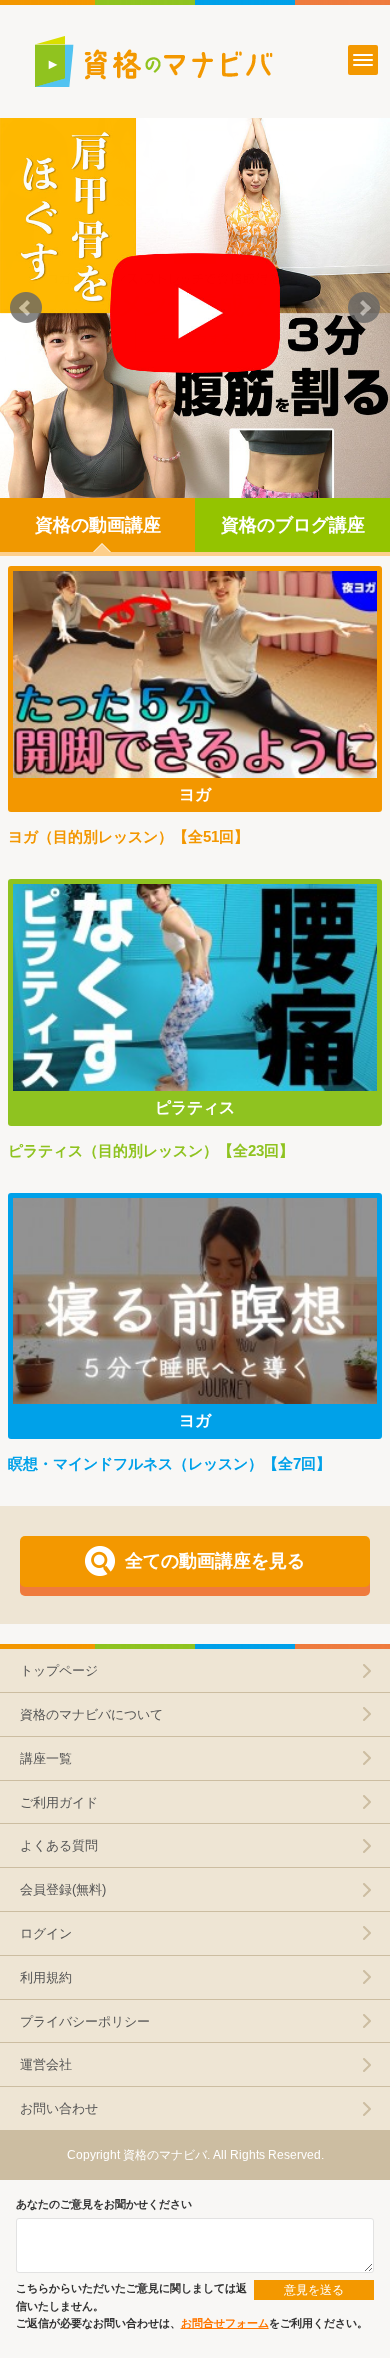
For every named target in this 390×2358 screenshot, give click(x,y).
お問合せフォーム (225, 2323)
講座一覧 (46, 1758)
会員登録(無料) (63, 1889)
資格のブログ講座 (293, 525)
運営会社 (46, 2064)
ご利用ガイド (59, 1802)
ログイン (46, 1933)
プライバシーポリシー (85, 2021)
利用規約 (46, 1977)
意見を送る (314, 2290)
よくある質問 (59, 1845)
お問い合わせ (59, 2108)
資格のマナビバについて (91, 1714)
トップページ (59, 1670)
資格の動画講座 (98, 525)
